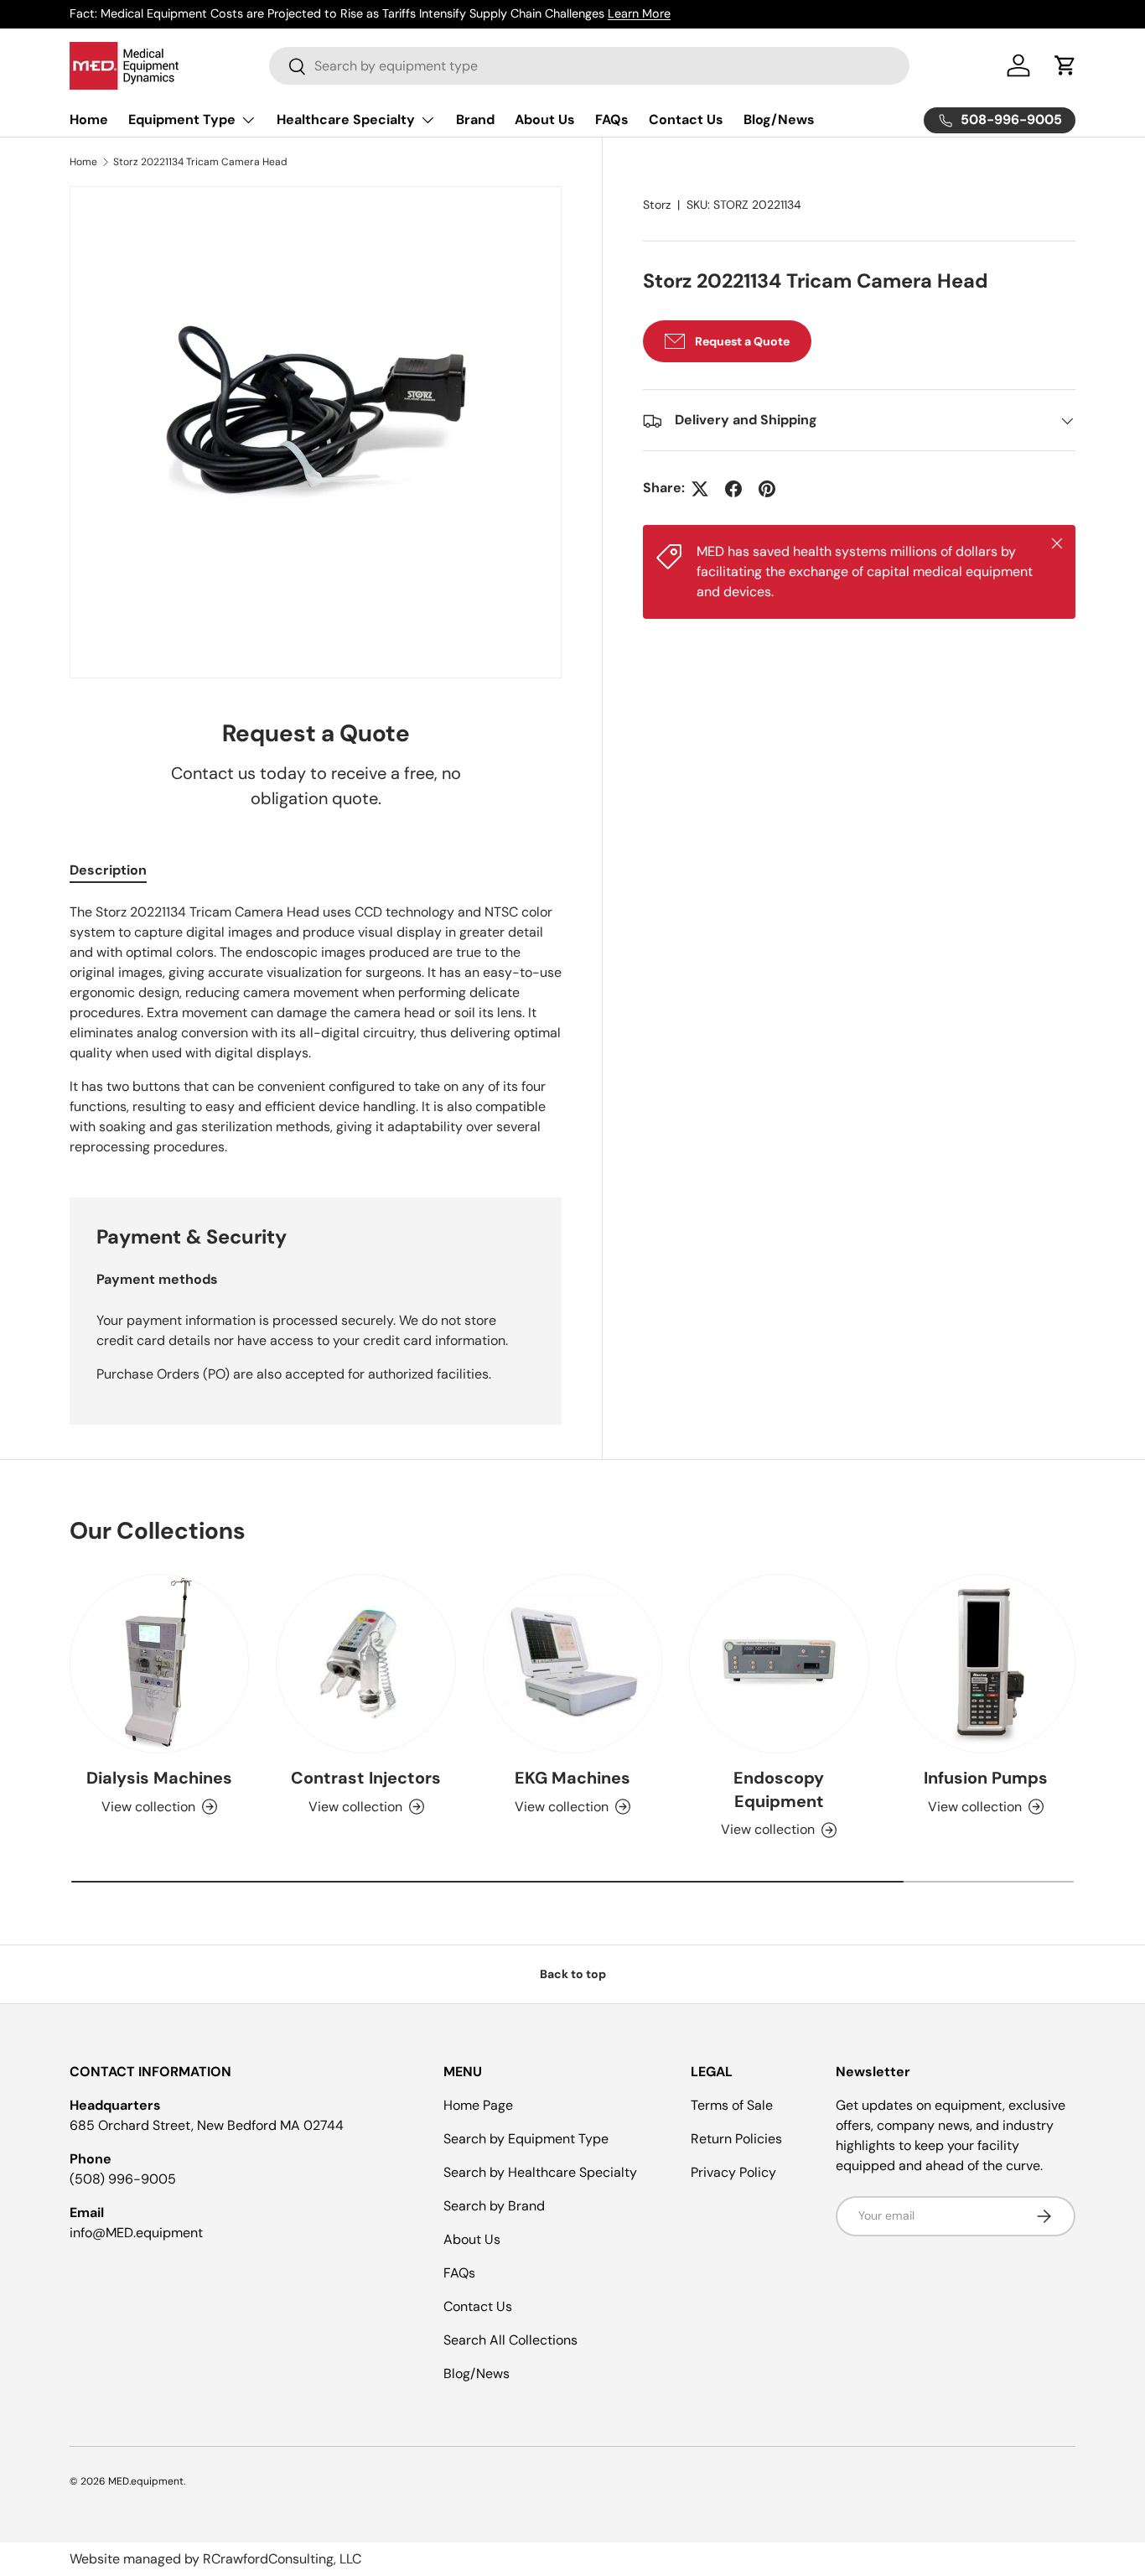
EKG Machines (572, 1778)
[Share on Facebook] (733, 489)
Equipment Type (182, 119)
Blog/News (779, 119)
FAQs (612, 119)
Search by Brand (494, 2206)
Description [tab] (108, 870)
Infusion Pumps (986, 1778)
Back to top (573, 1974)
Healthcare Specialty (346, 119)
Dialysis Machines (159, 1778)
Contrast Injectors (366, 1778)
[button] (1065, 65)
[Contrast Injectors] (365, 1664)
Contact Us (686, 119)
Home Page (478, 2105)
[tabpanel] (316, 1030)
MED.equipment (146, 2481)
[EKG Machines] (572, 1664)
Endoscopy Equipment (779, 1789)
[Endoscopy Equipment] (779, 1664)
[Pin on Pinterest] (767, 489)
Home (89, 119)
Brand (475, 119)
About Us (545, 119)
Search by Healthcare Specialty (540, 2172)
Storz (657, 205)
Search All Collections (510, 2340)
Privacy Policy (733, 2172)
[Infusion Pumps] (986, 1664)
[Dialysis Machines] (159, 1664)
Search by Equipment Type (526, 2139)
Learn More (639, 13)
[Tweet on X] (700, 489)
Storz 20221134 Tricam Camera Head (200, 162)
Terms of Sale (732, 2105)
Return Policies (736, 2139)
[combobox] (589, 66)
